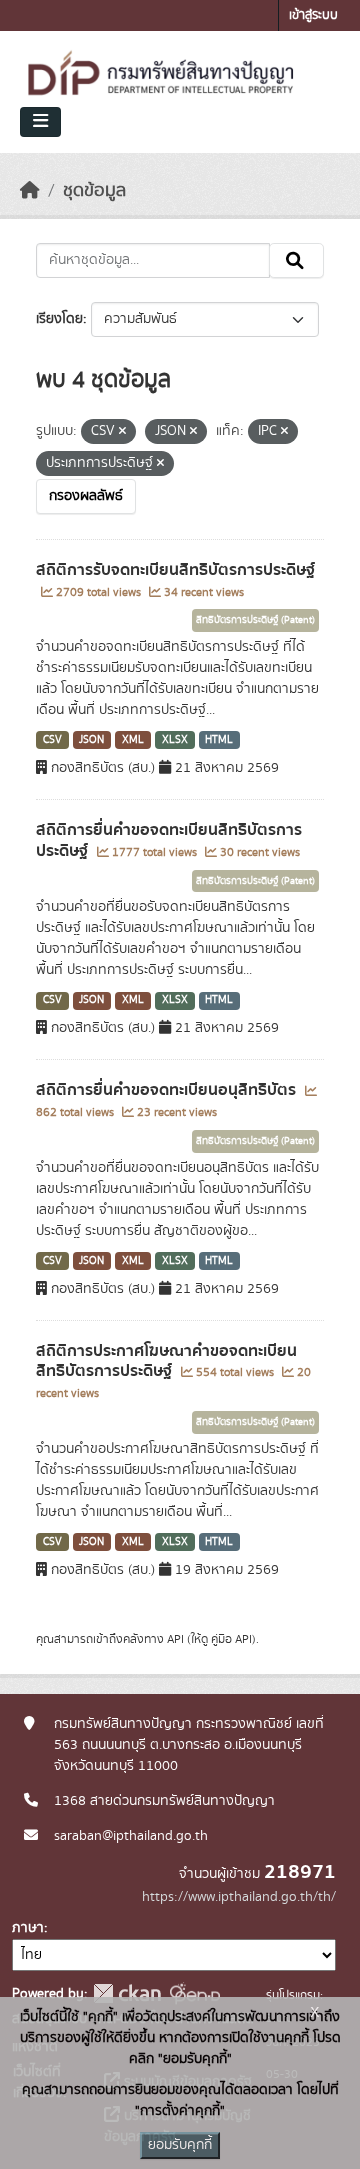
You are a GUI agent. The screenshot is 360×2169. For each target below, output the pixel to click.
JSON (91, 740)
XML (133, 740)
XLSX (175, 740)
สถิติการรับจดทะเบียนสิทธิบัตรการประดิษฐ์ (175, 570)
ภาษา (28, 1928)
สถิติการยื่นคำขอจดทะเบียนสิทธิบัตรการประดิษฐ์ (169, 840)
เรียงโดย (59, 319)
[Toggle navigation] (40, 122)
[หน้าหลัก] (30, 191)
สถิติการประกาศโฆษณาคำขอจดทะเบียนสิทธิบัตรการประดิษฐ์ (166, 1361)
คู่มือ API (231, 1639)
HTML (219, 740)
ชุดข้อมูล (94, 191)
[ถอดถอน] (122, 432)
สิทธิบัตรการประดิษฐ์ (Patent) (255, 620)
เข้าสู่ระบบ (313, 15)
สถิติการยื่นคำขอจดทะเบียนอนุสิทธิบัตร (168, 1090)
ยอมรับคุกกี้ (180, 2145)
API (175, 1639)
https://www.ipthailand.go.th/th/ (239, 1897)
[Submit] (296, 261)
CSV (52, 740)
